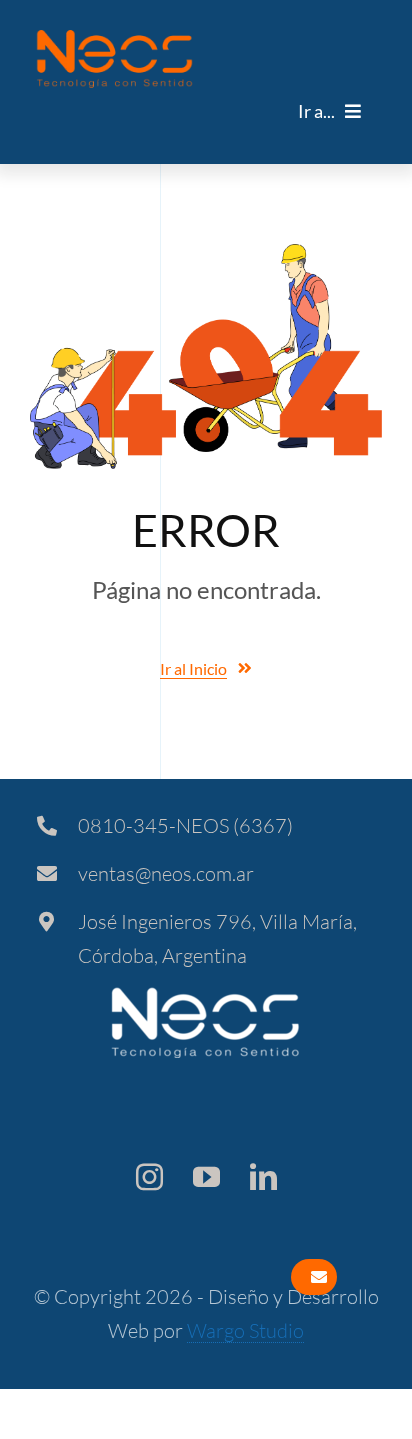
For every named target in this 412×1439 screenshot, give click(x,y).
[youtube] (206, 1176)
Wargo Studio (245, 1330)
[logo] (114, 38)
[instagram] (149, 1176)
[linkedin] (263, 1176)
